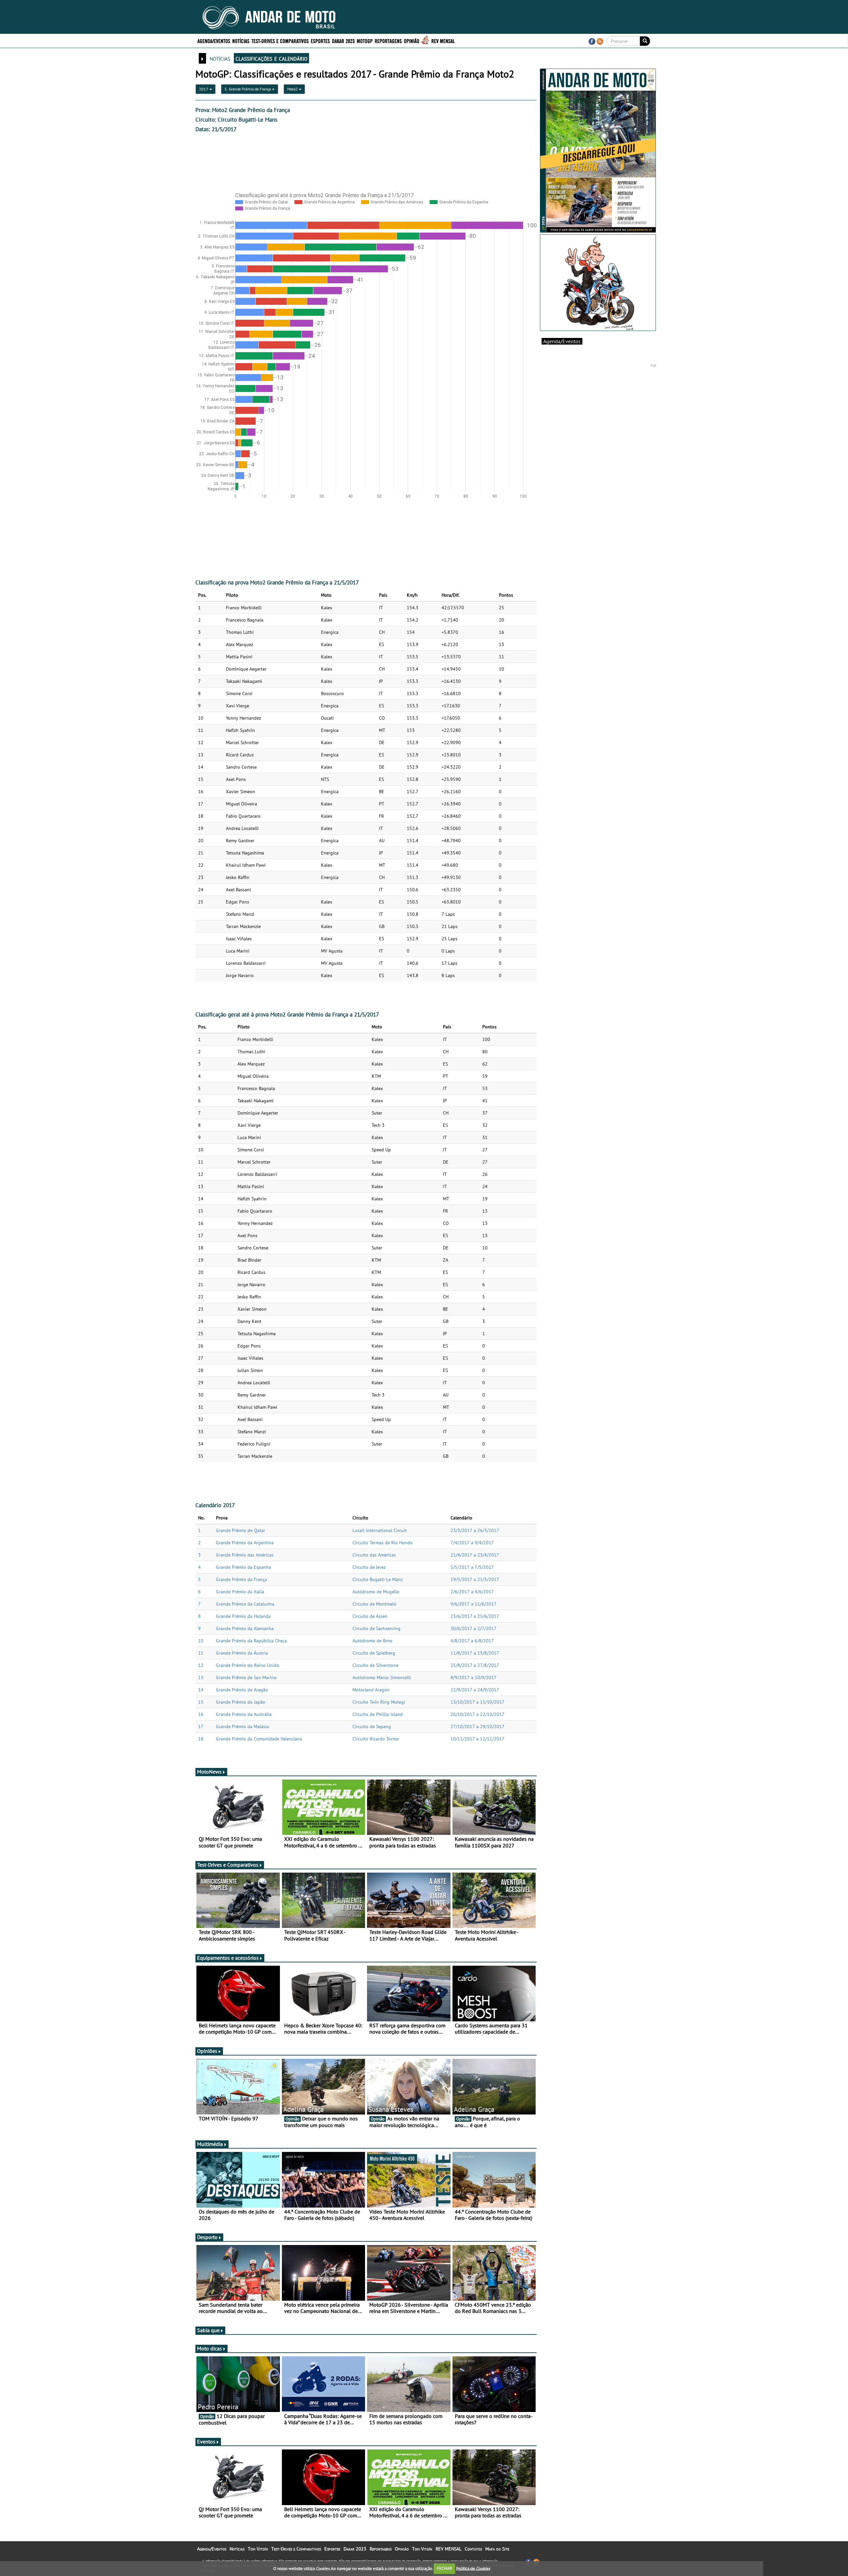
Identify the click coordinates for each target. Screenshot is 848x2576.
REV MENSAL (443, 41)
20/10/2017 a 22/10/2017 (477, 1714)
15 (201, 1702)
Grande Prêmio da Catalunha (245, 1604)
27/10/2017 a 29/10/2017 (477, 1726)
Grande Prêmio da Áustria (242, 1653)
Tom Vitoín (258, 2549)
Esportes (320, 41)
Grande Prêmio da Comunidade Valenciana (259, 1739)
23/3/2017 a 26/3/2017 (475, 1530)
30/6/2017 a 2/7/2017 (474, 1628)
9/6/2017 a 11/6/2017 (474, 1604)
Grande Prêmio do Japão (241, 1702)
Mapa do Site (497, 2549)
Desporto (207, 2237)
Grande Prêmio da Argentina (245, 1543)
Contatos (473, 2549)
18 (201, 1739)
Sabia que (208, 2330)
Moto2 (293, 89)
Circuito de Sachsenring (376, 1628)
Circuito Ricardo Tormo (376, 1739)
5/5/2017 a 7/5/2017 (472, 1567)
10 (201, 1641)
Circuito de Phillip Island (378, 1714)
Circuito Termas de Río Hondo (383, 1543)
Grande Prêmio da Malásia (242, 1726)
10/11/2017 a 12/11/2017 (477, 1739)
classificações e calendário (271, 58)
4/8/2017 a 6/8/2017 (472, 1641)
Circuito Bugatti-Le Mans (378, 1579)
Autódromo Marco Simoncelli (382, 1677)
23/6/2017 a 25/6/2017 (475, 1616)
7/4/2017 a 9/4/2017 (472, 1543)
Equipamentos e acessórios (228, 1958)
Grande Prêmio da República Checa (251, 1641)
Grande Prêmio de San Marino (246, 1677)
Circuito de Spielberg (374, 1653)
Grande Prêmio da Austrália (244, 1714)
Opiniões (207, 2051)
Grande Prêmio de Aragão (242, 1690)
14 (201, 1690)
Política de (473, 2568)
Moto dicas (210, 2348)
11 (201, 1653)
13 (201, 1677)
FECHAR (445, 2568)
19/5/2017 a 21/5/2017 (475, 1579)
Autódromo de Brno (372, 1641)
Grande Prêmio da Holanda (243, 1616)
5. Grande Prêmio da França (248, 89)
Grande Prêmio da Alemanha (245, 1628)
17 (201, 1726)
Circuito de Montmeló (374, 1604)
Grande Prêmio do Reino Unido (248, 1665)
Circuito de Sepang (372, 1726)
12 (201, 1665)
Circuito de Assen (370, 1616)
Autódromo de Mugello (376, 1592)
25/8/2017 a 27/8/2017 (475, 1665)
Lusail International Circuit (380, 1530)
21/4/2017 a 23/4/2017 (475, 1555)
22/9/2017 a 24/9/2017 (475, 1690)
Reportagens (388, 41)
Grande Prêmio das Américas (245, 1555)
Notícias (241, 41)
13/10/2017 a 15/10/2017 (477, 1702)
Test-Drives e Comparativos (280, 41)
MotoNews (209, 1772)
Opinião (412, 41)
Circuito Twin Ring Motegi (379, 1702)
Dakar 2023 (343, 41)
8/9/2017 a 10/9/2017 (474, 1677)
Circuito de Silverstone (375, 1665)
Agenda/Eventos (214, 41)
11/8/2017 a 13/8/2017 (475, 1653)
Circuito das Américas (374, 1555)
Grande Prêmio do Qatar (241, 1530)
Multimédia (210, 2144)
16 (201, 1714)
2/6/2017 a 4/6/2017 (472, 1592)
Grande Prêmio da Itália (240, 1592)
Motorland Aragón (371, 1690)
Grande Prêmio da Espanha (243, 1567)
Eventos (206, 2441)
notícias (220, 58)
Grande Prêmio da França (241, 1579)
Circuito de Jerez (369, 1567)
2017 (204, 89)
